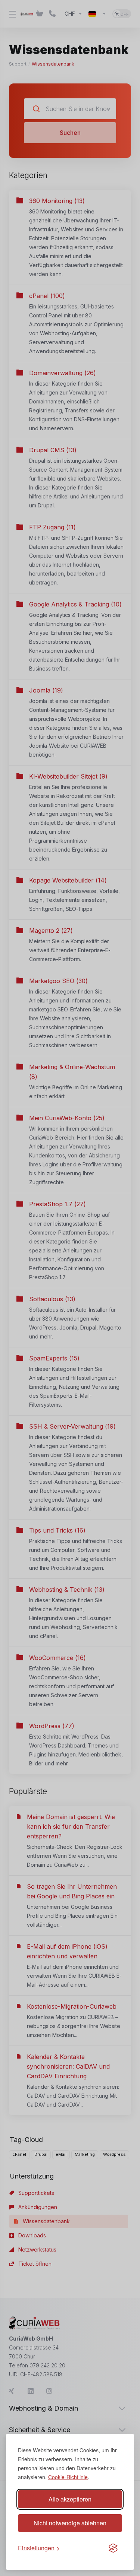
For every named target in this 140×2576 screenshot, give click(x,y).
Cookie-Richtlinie (68, 2477)
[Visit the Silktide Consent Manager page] (113, 2548)
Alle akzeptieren (70, 2499)
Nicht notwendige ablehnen (70, 2523)
